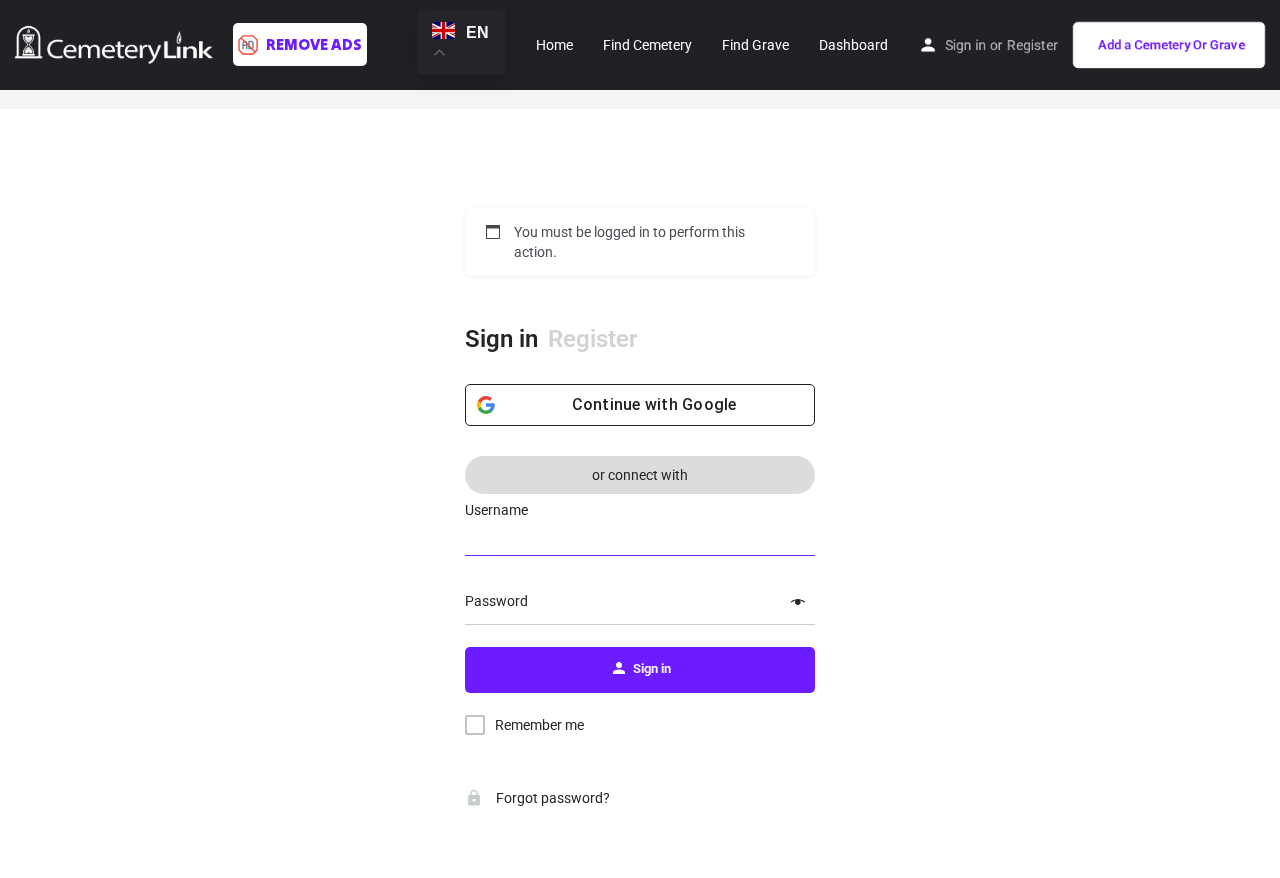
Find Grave (755, 45)
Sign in (965, 45)
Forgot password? (551, 798)
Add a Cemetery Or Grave (1171, 44)
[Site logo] (116, 43)
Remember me (539, 725)
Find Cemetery (647, 45)
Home (554, 45)
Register (1032, 45)
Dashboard (853, 45)
